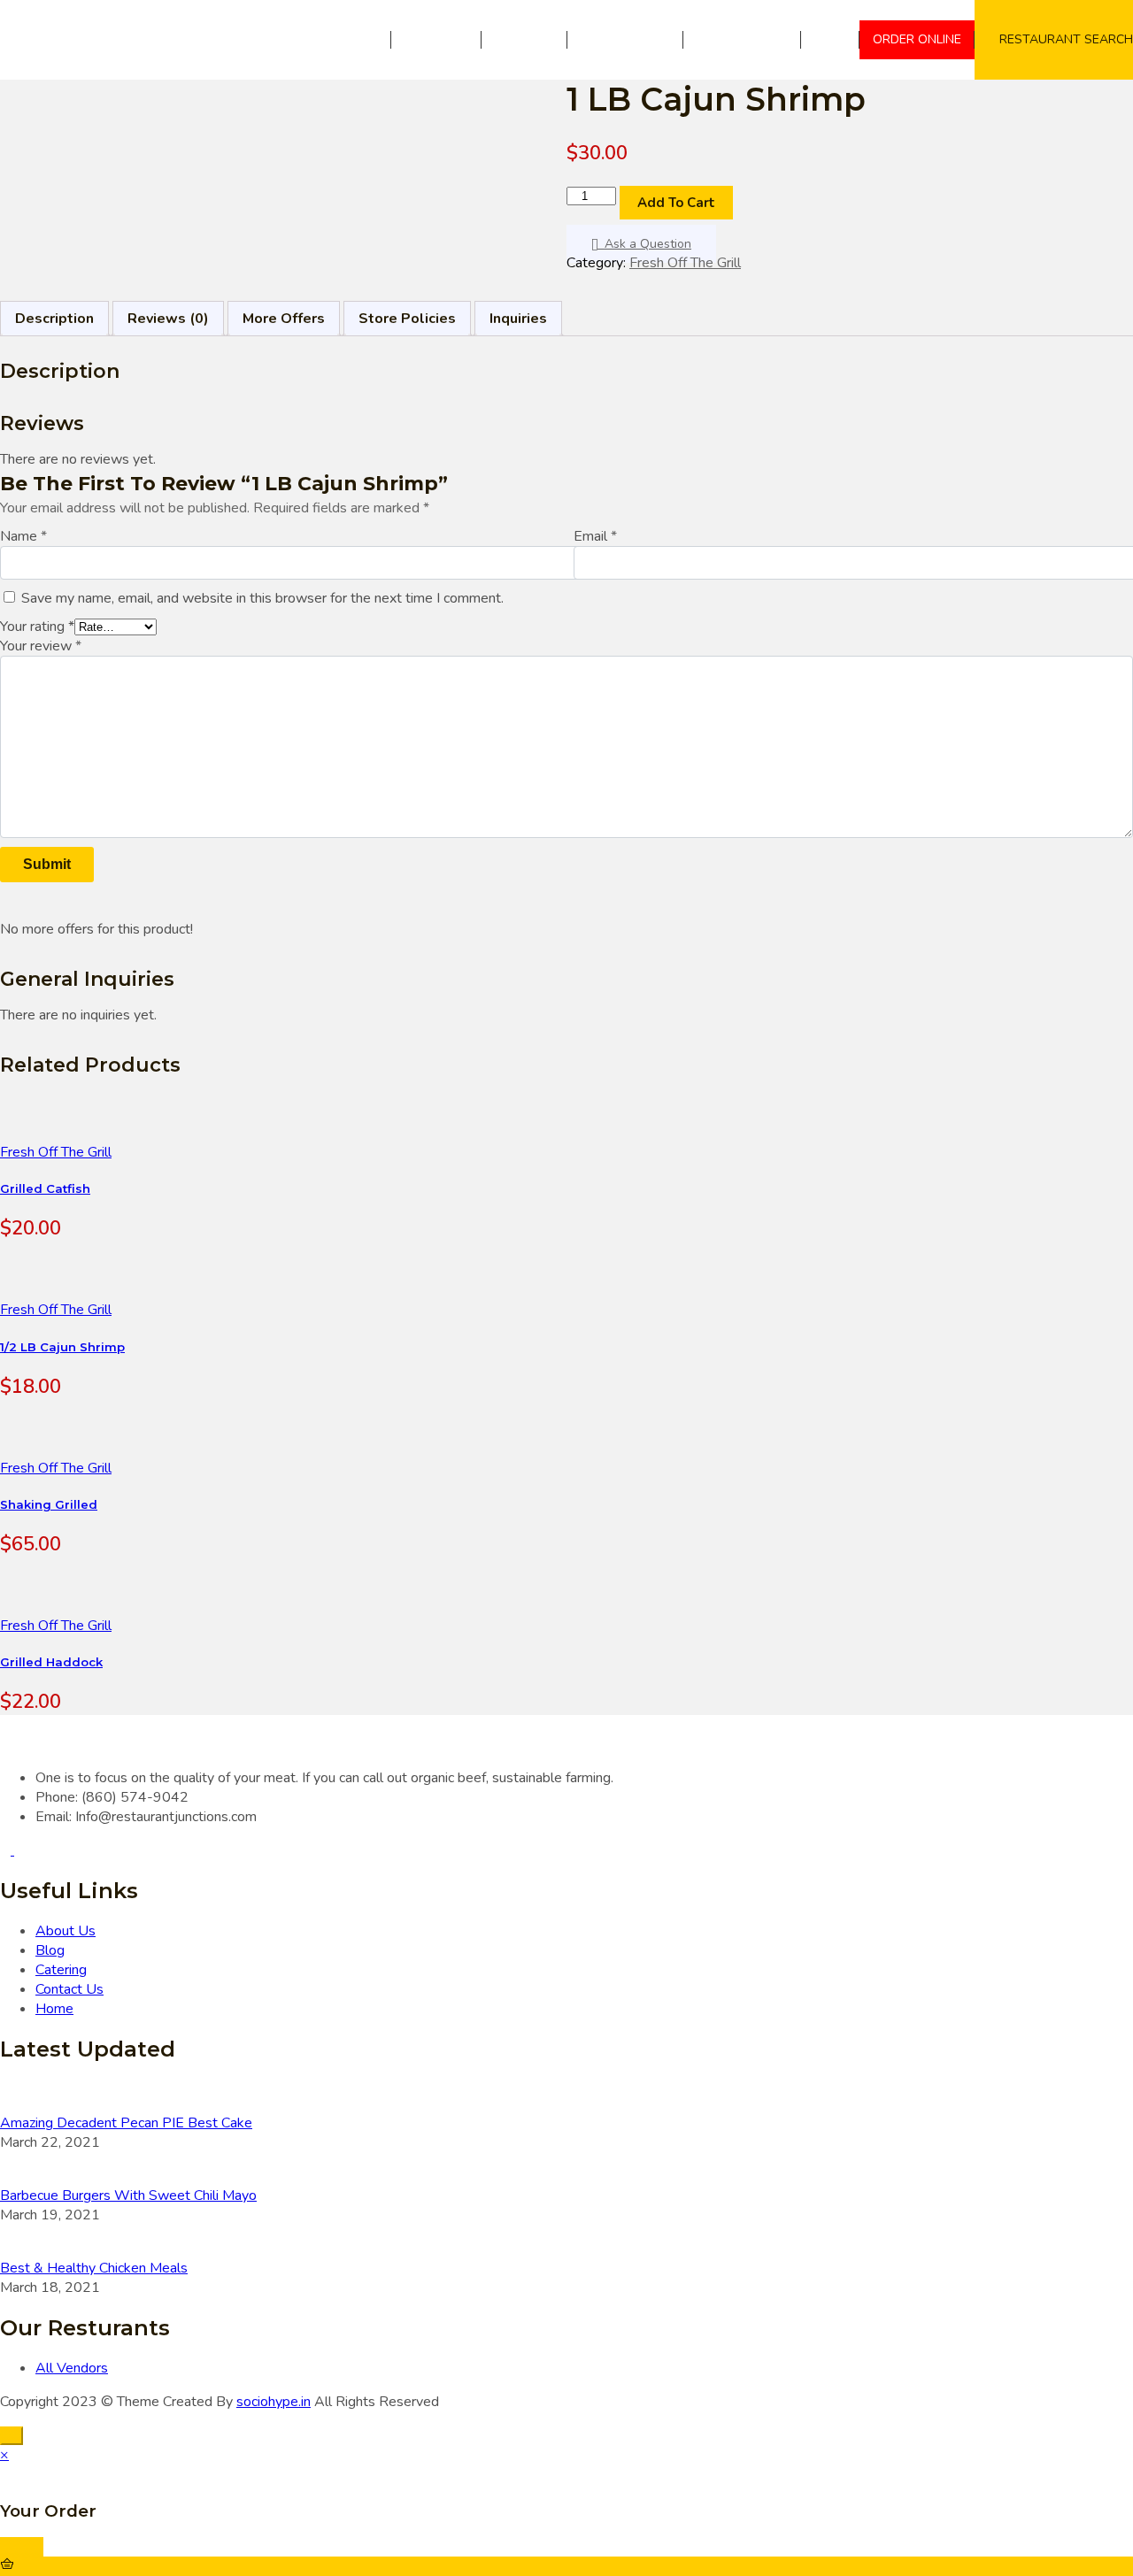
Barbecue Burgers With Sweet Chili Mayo (128, 2195)
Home (360, 39)
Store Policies (407, 319)
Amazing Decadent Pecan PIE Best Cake (126, 2123)
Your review (41, 646)
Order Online (917, 39)
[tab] (54, 319)
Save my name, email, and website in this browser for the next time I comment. (262, 598)
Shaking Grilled (49, 1504)
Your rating (37, 627)
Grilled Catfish (45, 1188)
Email (595, 536)
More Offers (284, 319)
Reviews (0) (168, 319)
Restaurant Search (1066, 39)
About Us (436, 39)
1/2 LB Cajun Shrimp (62, 1347)
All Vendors (72, 2368)
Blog (830, 39)
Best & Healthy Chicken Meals (94, 2268)
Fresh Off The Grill (685, 263)
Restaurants (625, 39)
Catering (524, 39)
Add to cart (676, 203)
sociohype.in (274, 2402)
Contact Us (748, 39)
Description (54, 319)
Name (23, 536)
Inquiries (518, 319)
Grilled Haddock (51, 1662)
